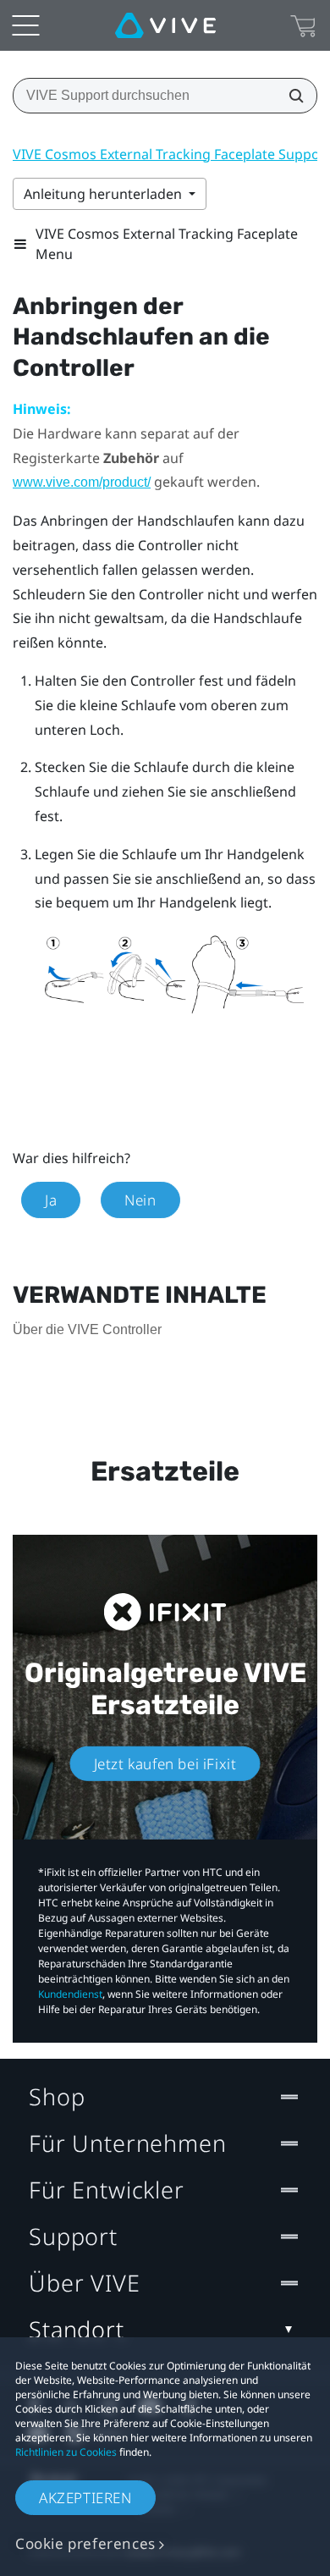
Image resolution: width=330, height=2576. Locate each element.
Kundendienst (70, 1994)
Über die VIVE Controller (87, 1329)
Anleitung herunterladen (104, 194)
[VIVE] (165, 25)
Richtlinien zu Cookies (66, 2452)
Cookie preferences (85, 2543)
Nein (140, 1200)
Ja (51, 1200)
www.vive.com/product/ (82, 482)
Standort (77, 2329)
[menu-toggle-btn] (25, 25)
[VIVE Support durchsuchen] (291, 96)
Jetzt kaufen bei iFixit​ (165, 1764)
